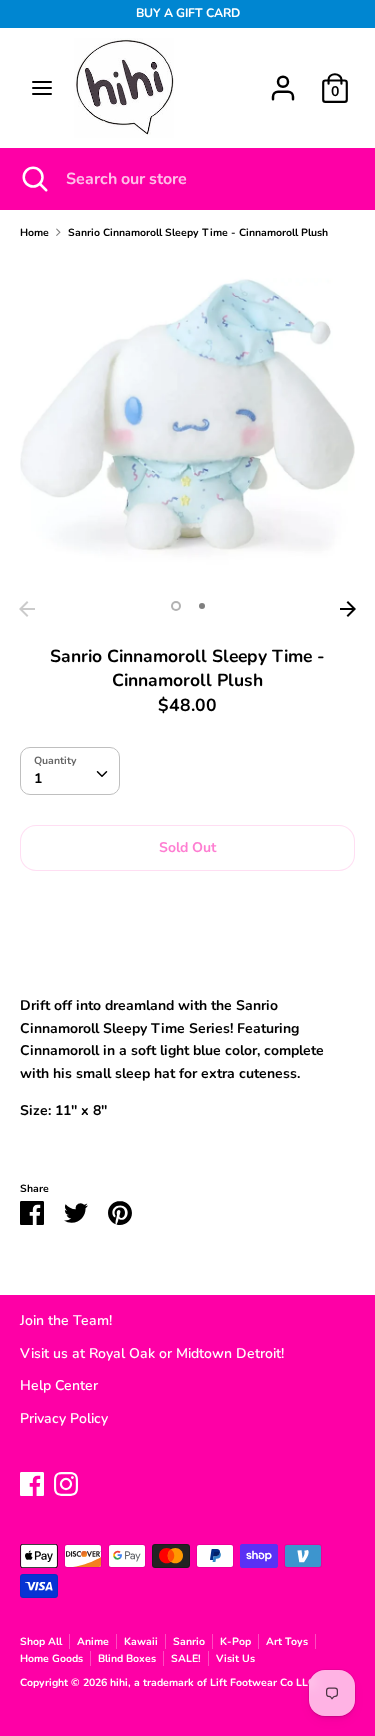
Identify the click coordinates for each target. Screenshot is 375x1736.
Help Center (59, 1385)
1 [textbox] (38, 778)
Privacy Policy (64, 1418)
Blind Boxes (127, 1658)
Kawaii (141, 1641)
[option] (187, 423)
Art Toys (287, 1641)
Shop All (41, 1641)
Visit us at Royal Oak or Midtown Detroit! (152, 1353)
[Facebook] (32, 1481)
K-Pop (235, 1641)
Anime (93, 1641)
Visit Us (235, 1658)
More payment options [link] (188, 954)
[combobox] (70, 771)
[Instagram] (66, 1481)
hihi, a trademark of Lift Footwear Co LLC (214, 1682)
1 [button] (176, 606)
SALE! (186, 1658)
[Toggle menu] (42, 88)
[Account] (283, 78)
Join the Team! (66, 1320)
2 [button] (202, 606)
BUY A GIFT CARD (188, 13)
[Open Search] (33, 179)
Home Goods (51, 1658)
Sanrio (189, 1641)
